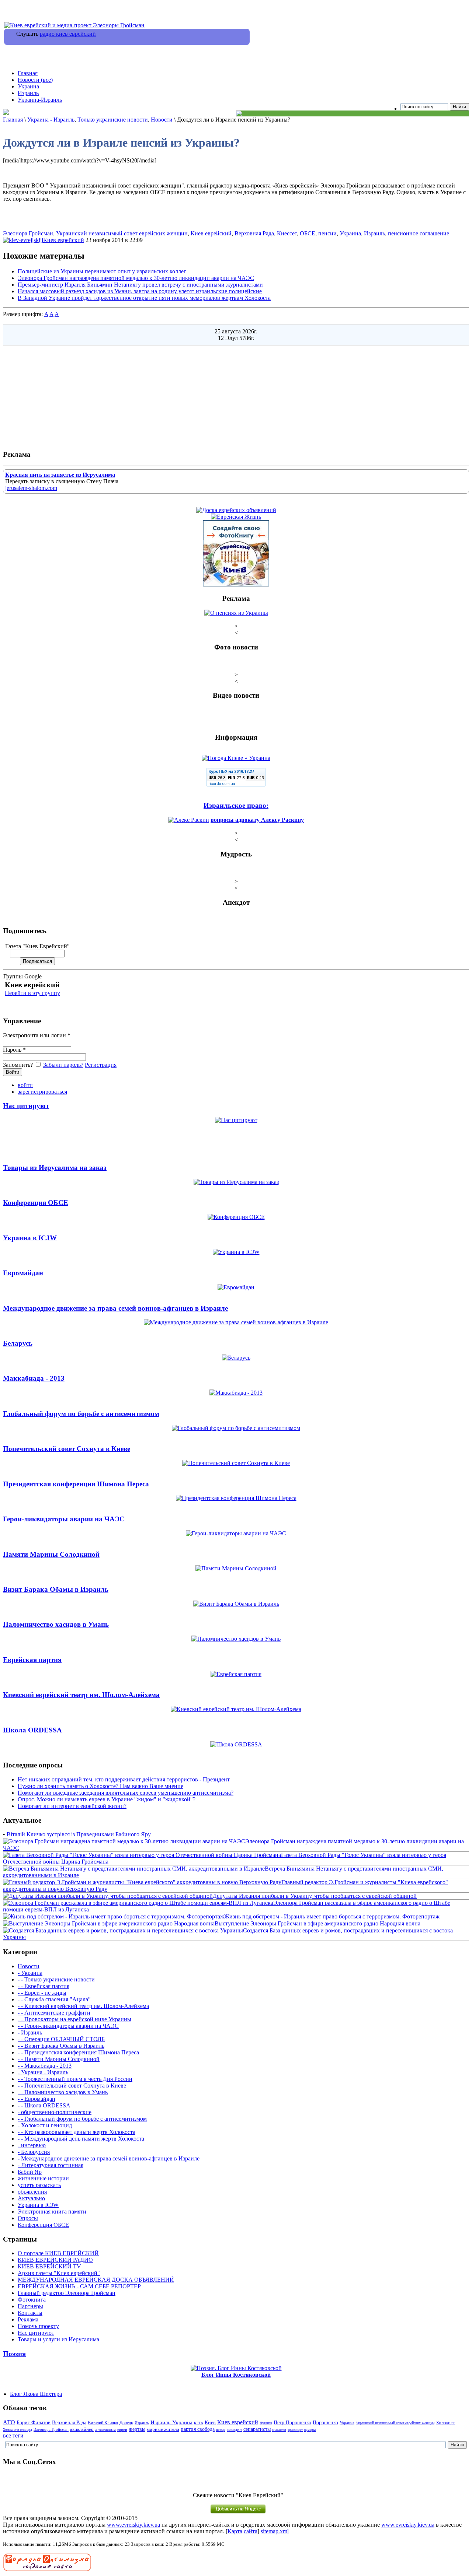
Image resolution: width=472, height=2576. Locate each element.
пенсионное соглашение (419, 233)
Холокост (445, 2423)
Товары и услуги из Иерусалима (58, 2339)
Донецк (126, 2423)
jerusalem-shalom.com (31, 488)
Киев (210, 2422)
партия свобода (198, 2429)
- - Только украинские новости (56, 1979)
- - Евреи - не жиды (42, 1993)
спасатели (279, 2430)
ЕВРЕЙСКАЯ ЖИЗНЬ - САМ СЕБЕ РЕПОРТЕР (79, 2286)
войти (25, 1085)
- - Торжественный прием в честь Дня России (75, 2079)
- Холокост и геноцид (45, 2125)
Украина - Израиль (51, 120)
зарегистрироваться (42, 1092)
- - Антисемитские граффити (54, 2013)
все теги (13, 2435)
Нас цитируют (36, 2333)
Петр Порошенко (292, 2423)
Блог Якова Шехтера (36, 2394)
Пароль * (14, 1050)
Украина (28, 86)
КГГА (199, 2423)
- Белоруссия (34, 2152)
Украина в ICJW (38, 2205)
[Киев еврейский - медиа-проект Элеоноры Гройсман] (74, 25)
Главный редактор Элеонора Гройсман (67, 2293)
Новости (162, 120)
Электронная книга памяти (52, 2211)
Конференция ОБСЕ (43, 2225)
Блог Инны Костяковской (236, 2375)
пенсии (327, 233)
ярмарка (310, 2430)
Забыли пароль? (63, 1065)
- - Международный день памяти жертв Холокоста (81, 2139)
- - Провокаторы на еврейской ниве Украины (74, 2019)
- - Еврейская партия (44, 1986)
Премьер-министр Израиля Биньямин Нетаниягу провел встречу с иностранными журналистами (140, 285)
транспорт (295, 2430)
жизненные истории (43, 2178)
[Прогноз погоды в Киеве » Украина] (236, 758)
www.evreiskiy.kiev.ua (133, 2525)
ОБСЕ (308, 233)
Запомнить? (19, 1065)
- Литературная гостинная (51, 2165)
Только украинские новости (113, 120)
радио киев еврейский (68, 34)
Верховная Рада (254, 233)
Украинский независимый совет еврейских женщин (122, 233)
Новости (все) (35, 80)
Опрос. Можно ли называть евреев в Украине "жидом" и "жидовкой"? (107, 1799)
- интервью (32, 2145)
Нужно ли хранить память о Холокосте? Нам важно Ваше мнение (100, 1786)
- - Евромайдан (37, 2099)
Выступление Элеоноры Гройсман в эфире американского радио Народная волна (317, 1923)
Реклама (28, 2319)
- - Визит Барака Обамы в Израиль (61, 2046)
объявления (32, 2192)
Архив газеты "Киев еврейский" (59, 2273)
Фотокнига (32, 2300)
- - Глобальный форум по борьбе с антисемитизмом (82, 2119)
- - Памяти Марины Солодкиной (59, 2059)
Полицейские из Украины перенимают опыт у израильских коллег (102, 271)
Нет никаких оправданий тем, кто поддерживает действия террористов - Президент (124, 1779)
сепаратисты (257, 2429)
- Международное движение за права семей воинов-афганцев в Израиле (109, 2158)
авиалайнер (82, 2429)
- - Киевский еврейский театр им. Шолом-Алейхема (83, 2006)
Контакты (30, 2313)
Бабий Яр (30, 2172)
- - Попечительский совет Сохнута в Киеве (72, 2086)
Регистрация (101, 1065)
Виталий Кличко (103, 2423)
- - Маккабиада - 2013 (45, 2066)
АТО (9, 2422)
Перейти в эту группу (32, 993)
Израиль (28, 93)
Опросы (28, 2218)
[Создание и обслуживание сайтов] (47, 2570)
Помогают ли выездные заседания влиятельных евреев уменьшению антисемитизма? (126, 1793)
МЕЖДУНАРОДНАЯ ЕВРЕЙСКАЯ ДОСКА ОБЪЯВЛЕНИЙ (96, 2280)
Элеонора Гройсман (28, 233)
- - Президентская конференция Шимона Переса (78, 2052)
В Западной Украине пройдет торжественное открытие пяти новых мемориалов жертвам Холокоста (144, 298)
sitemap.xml (275, 2531)
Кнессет (287, 233)
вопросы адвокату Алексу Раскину (257, 820)
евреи (122, 2429)
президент (234, 2430)
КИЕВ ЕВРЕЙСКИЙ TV (49, 2266)
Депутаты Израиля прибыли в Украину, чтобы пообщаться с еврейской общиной (315, 1896)
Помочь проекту (38, 2326)
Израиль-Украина (171, 2422)
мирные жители (163, 2429)
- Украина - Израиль (43, 2072)
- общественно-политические (55, 2112)
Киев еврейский (211, 233)
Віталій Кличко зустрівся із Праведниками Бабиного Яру (79, 1834)
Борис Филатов (34, 2422)
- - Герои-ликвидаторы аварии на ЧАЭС (68, 2026)
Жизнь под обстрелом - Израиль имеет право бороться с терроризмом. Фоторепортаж (332, 1916)
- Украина (30, 1973)
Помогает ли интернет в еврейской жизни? (72, 1806)
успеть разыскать (39, 2185)
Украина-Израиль (40, 100)
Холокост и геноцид (18, 2430)
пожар (221, 2430)
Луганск (266, 2423)
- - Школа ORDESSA (44, 2105)
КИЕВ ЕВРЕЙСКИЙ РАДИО (55, 2260)
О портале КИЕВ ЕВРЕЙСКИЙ (58, 2253)
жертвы (137, 2429)
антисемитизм (105, 2430)
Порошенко (325, 2422)
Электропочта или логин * (37, 1035)
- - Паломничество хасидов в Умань (63, 2092)
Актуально (31, 2198)
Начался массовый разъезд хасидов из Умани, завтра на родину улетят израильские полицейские (140, 291)
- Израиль (30, 2032)
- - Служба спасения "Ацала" (54, 1999)
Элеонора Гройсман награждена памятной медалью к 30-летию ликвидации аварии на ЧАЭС (136, 278)
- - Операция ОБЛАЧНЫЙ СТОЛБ (61, 2039)
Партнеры (30, 2306)
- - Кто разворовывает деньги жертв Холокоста (77, 2132)
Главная (28, 73)
